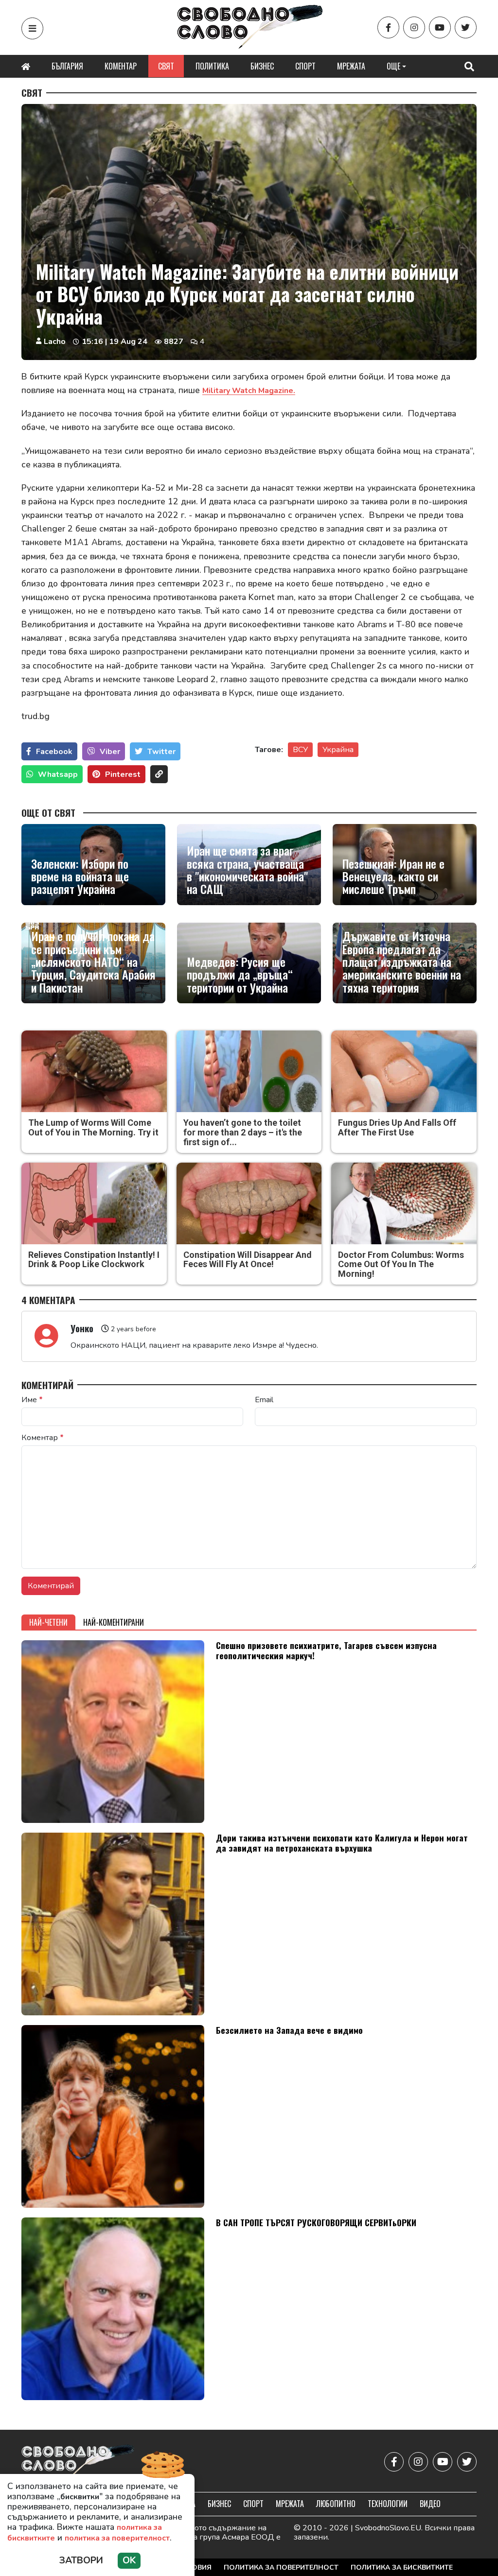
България (67, 66)
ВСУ (300, 750)
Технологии (388, 2504)
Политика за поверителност (281, 2567)
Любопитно (336, 2504)
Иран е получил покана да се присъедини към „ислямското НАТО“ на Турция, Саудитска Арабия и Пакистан (93, 962)
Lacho (55, 342)
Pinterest (123, 774)
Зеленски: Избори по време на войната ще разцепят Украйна (80, 876)
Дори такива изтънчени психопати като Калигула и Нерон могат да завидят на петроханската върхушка (342, 1843)
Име (32, 1400)
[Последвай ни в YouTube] (440, 27)
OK (129, 2560)
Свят (166, 66)
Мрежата (351, 66)
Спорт (305, 66)
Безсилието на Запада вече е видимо (289, 2030)
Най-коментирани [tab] (114, 1622)
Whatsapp (58, 774)
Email (264, 1400)
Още (393, 66)
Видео (430, 2504)
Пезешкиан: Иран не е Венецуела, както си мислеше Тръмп (393, 876)
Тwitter (161, 752)
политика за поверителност (117, 2538)
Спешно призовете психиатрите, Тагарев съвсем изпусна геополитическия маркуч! (326, 1650)
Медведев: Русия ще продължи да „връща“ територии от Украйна (240, 974)
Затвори (81, 2560)
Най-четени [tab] (48, 1622)
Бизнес (262, 66)
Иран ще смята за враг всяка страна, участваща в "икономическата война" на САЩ (247, 870)
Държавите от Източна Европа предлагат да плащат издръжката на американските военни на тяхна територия (402, 962)
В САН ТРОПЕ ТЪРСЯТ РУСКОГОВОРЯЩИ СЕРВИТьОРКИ (316, 2222)
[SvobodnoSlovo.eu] (78, 2462)
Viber (110, 752)
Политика (212, 66)
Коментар (121, 66)
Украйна (338, 750)
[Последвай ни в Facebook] (388, 27)
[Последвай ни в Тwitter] (466, 27)
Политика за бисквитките (402, 2567)
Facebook (54, 752)
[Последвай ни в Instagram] (414, 27)
